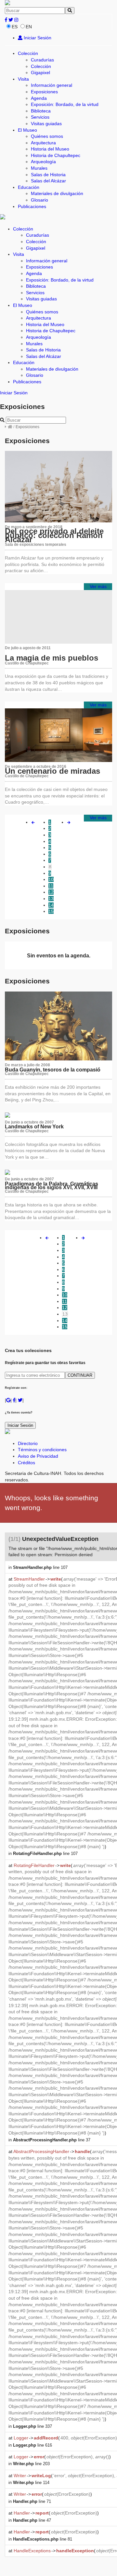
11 (51, 886)
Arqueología (43, 162)
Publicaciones (32, 206)
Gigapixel (40, 72)
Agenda (39, 98)
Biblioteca (41, 111)
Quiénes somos (47, 136)
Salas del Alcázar (48, 181)
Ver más (98, 586)
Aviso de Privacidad (38, 1456)
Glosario (39, 200)
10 (51, 879)
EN (29, 27)
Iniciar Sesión (37, 38)
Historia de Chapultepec (56, 155)
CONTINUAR (80, 1375)
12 (51, 892)
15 (51, 911)
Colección (28, 53)
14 (51, 905)
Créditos (26, 1463)
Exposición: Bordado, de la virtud (65, 104)
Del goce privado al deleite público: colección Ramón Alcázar (54, 535)
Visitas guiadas (46, 124)
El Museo (27, 130)
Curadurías (42, 60)
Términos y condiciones (42, 1450)
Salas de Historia (48, 175)
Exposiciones (44, 92)
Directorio (28, 1443)
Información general (52, 85)
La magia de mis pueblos (52, 658)
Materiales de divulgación (57, 193)
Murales (39, 168)
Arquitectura (43, 143)
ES (15, 27)
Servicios (40, 117)
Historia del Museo (50, 149)
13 (51, 899)
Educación (29, 187)
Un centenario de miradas (52, 771)
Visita (23, 79)
